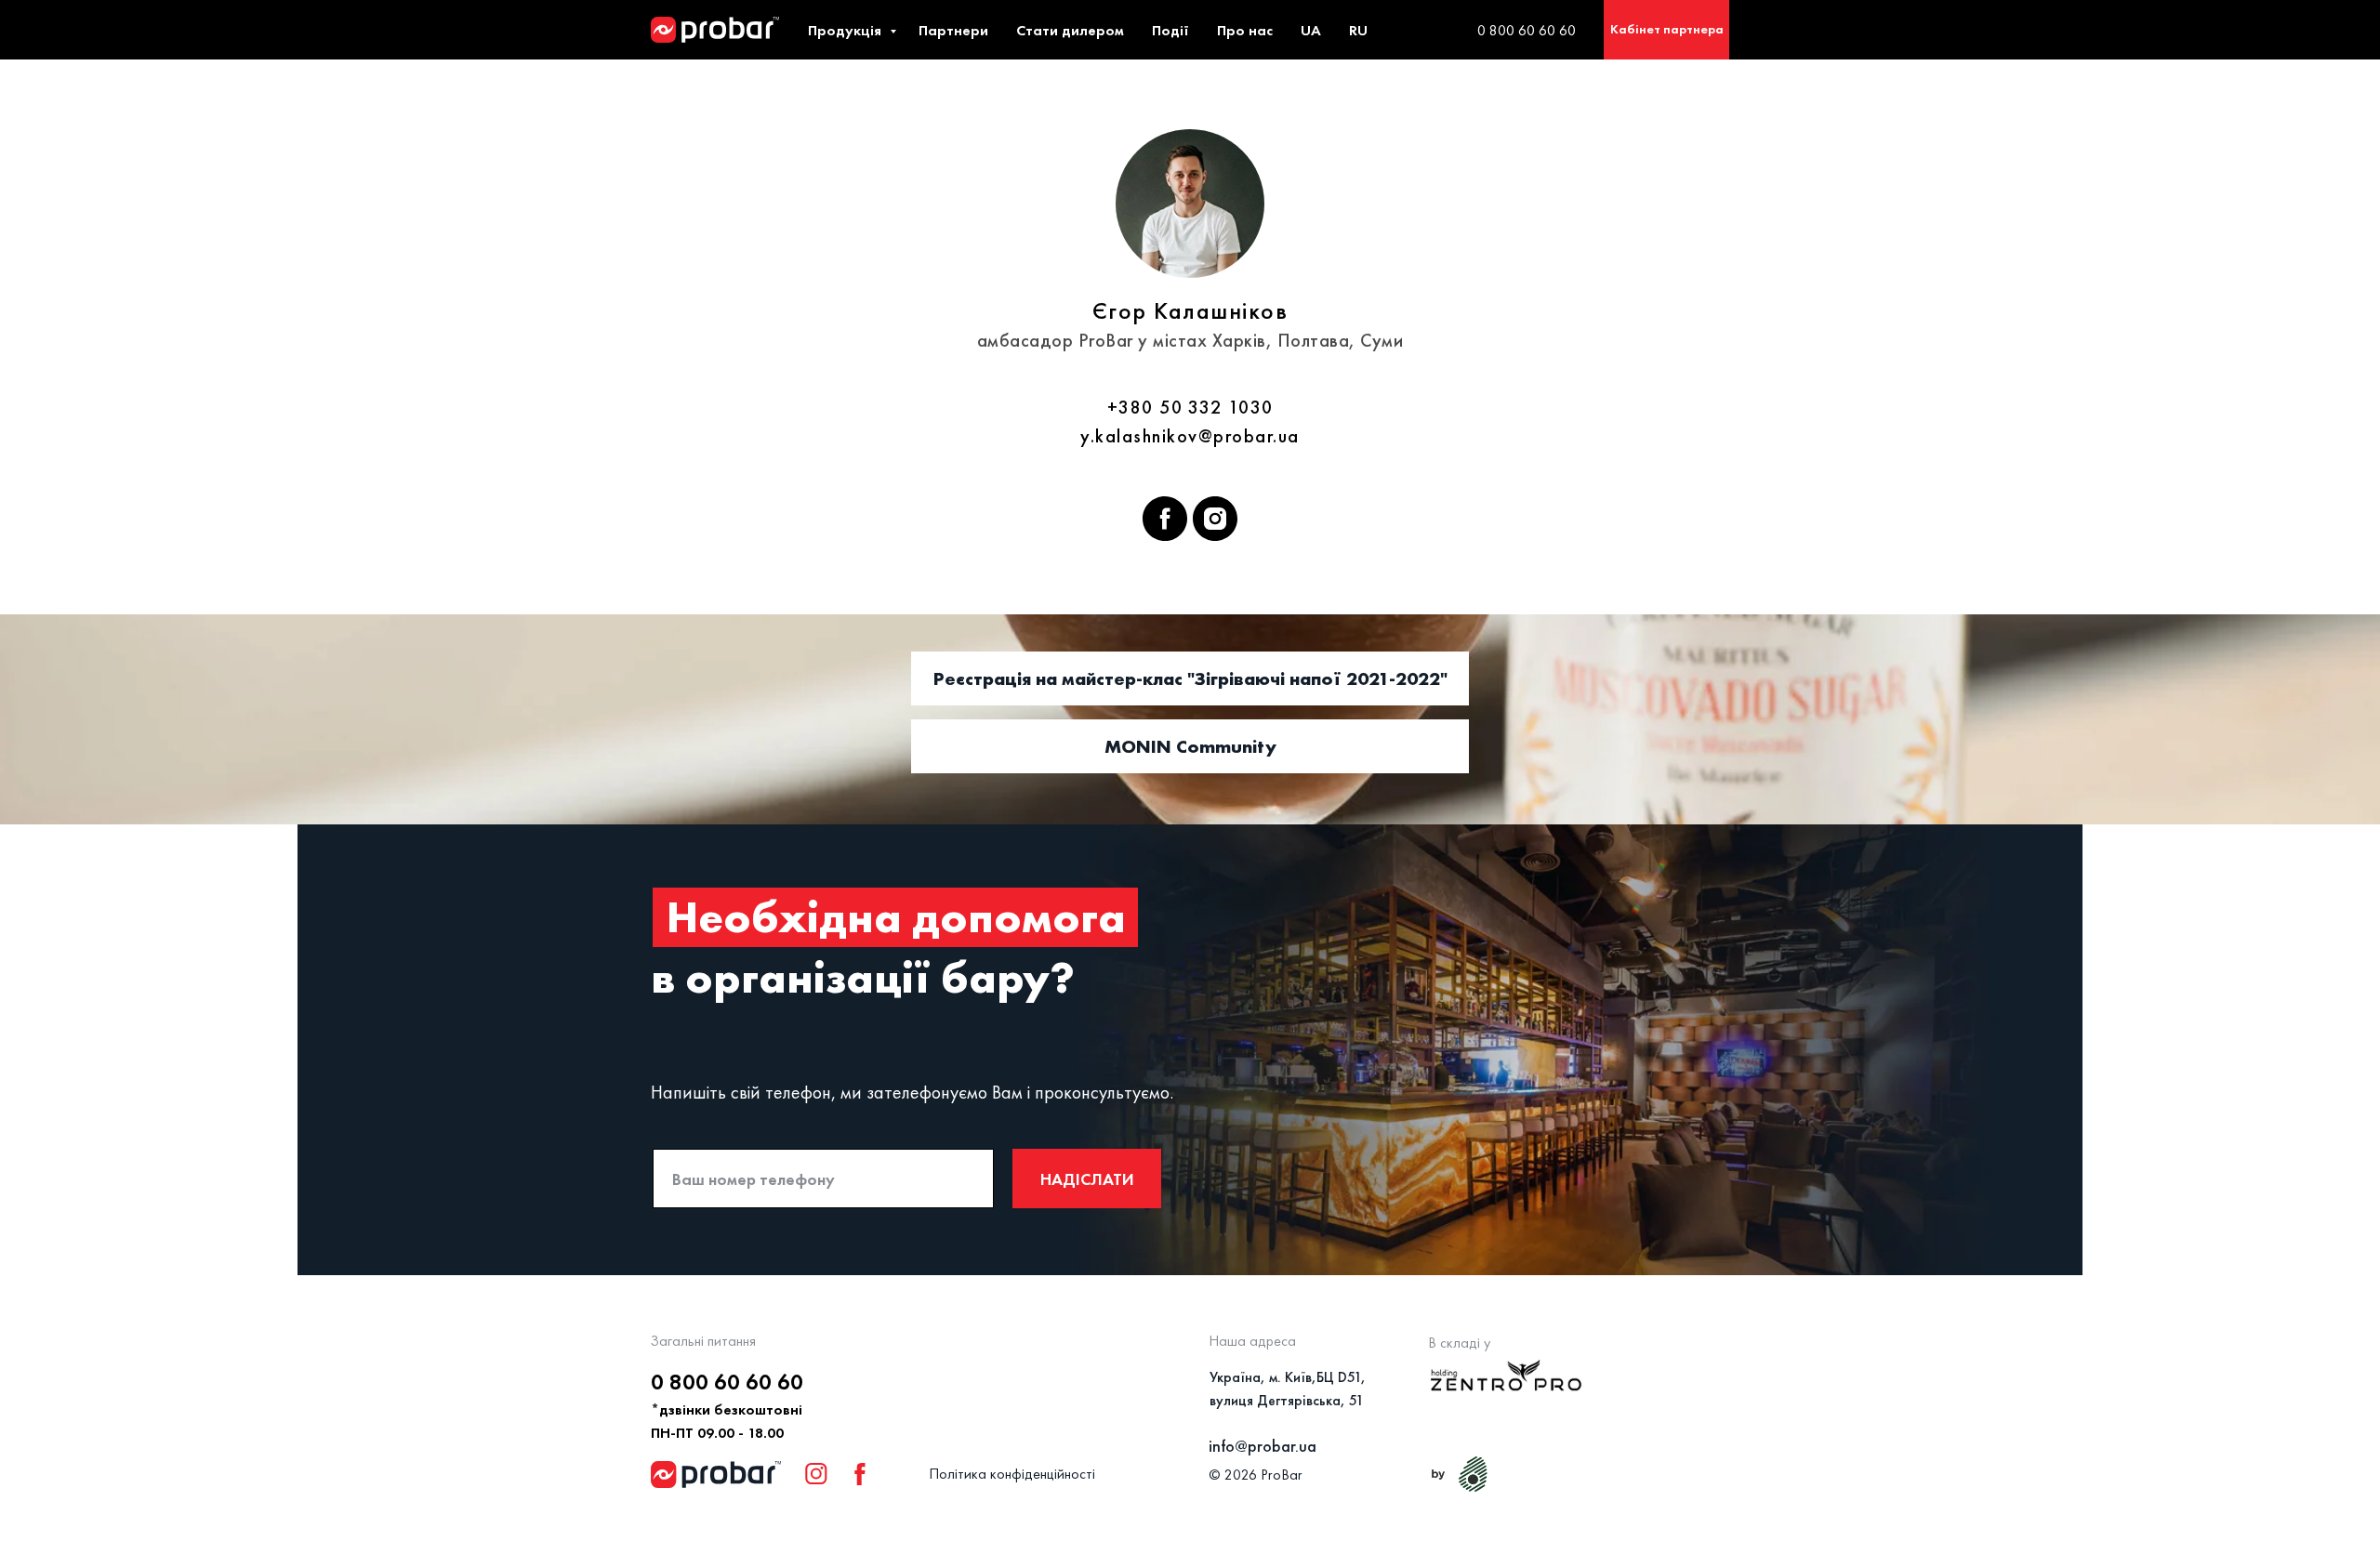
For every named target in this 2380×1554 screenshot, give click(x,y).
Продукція (846, 30)
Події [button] (1170, 30)
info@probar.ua (1263, 1446)
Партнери (953, 30)
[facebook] (1165, 519)
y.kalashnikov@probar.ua (1190, 436)
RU (1358, 30)
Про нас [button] (1245, 30)
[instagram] (1215, 519)
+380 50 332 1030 (1190, 407)
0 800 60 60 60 (1527, 30)
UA (1311, 30)
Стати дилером (1070, 30)
